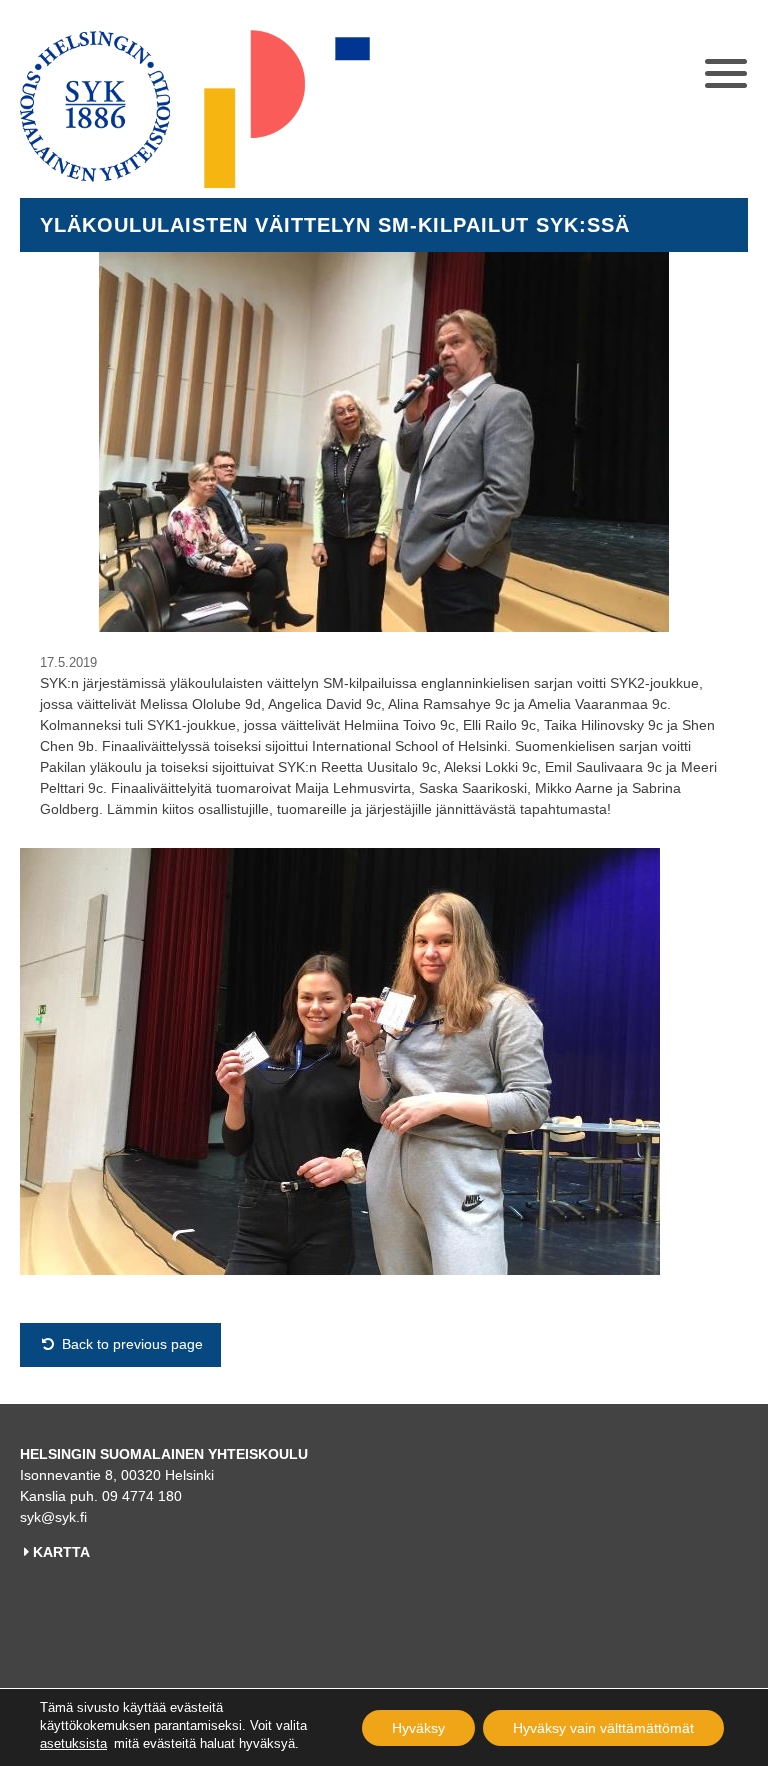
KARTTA (61, 1552)
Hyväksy (418, 1728)
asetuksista (73, 1743)
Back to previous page (130, 1344)
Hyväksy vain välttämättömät (603, 1728)
